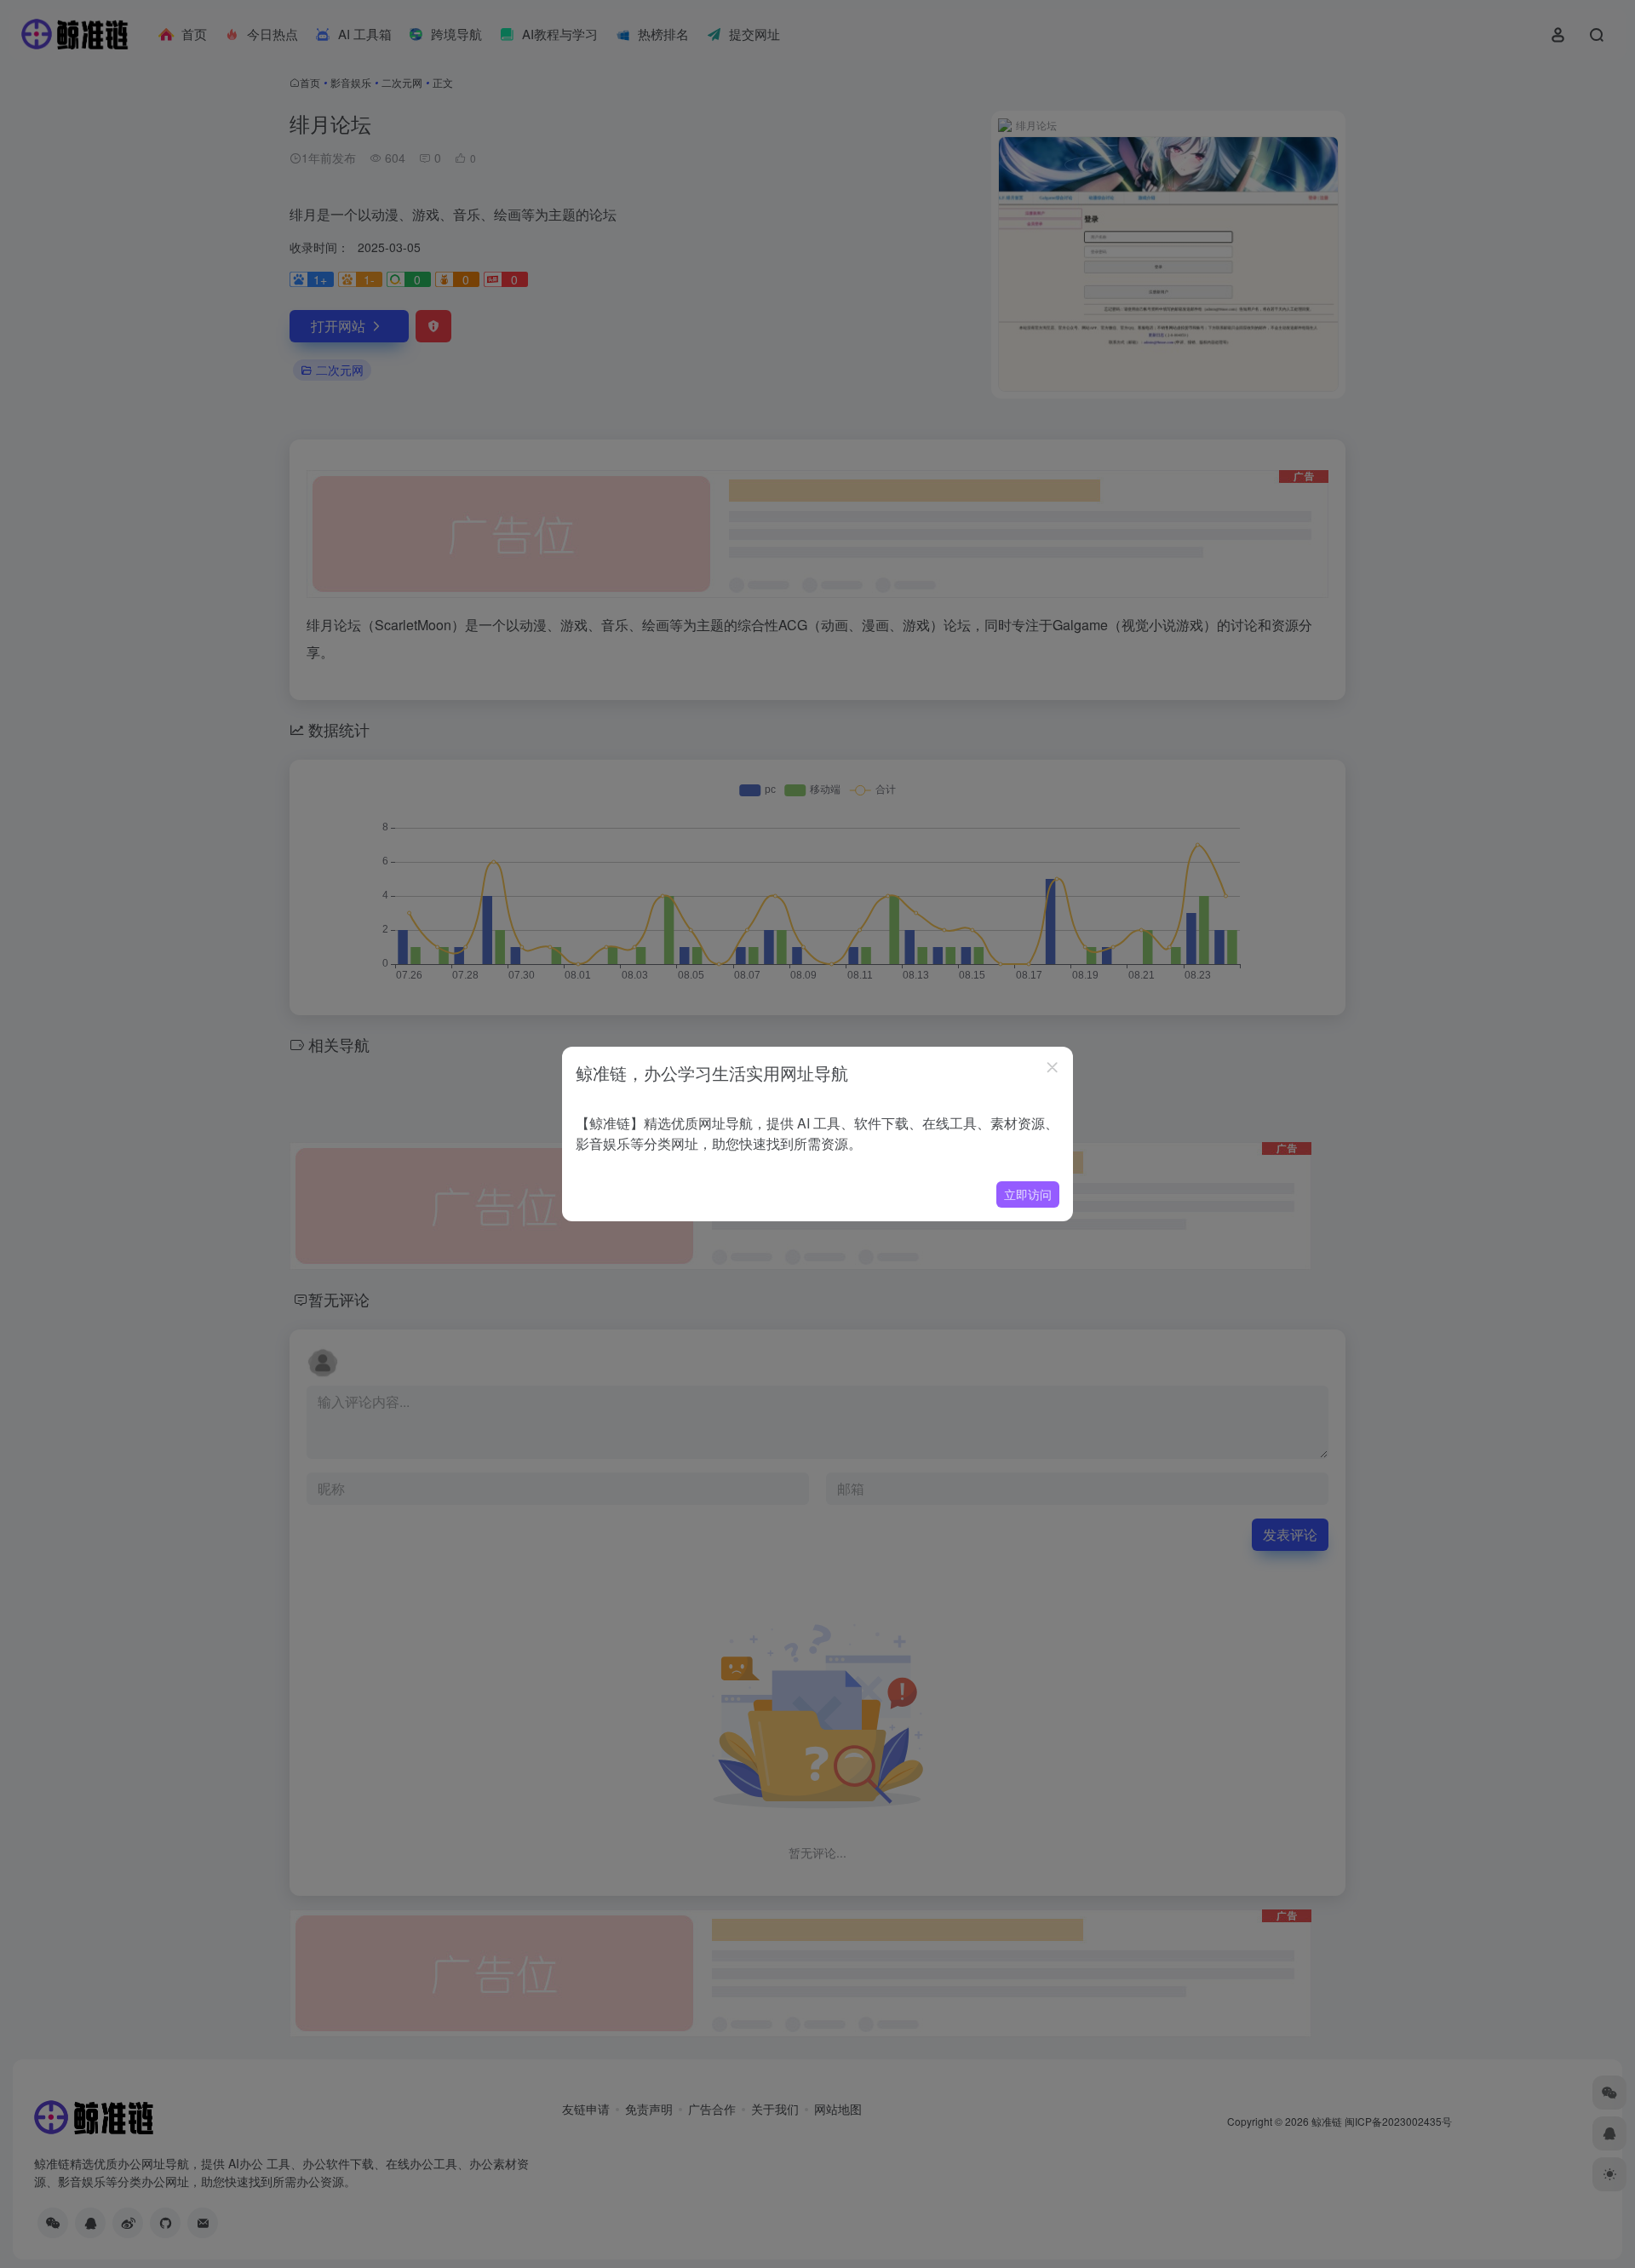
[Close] (1053, 1067)
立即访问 (1028, 1194)
